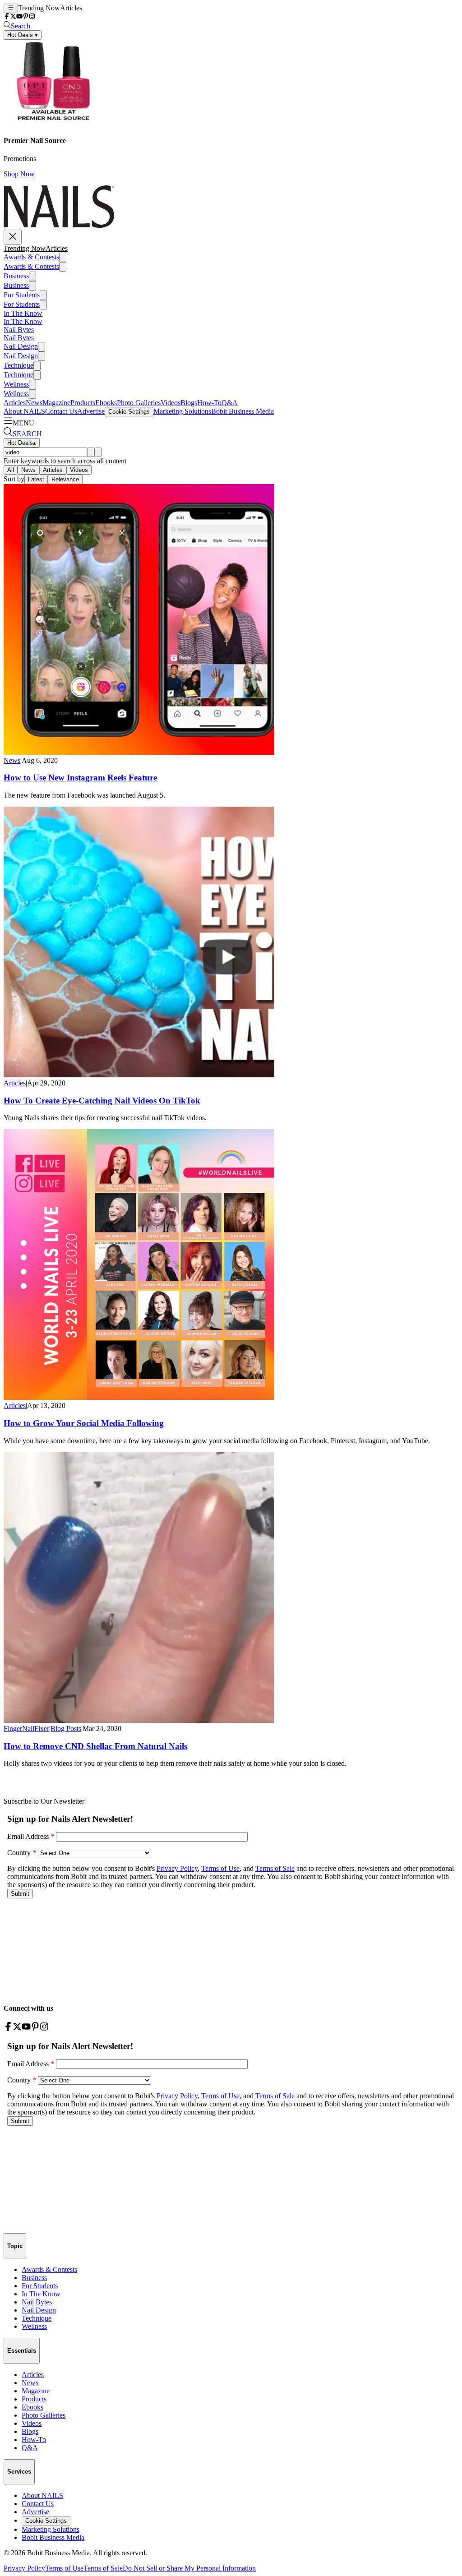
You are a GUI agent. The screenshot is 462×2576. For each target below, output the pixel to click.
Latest (36, 479)
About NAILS (24, 411)
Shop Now (19, 174)
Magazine (56, 403)
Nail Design (21, 346)
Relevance (65, 479)
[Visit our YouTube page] (19, 17)
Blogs (189, 403)
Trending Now (39, 8)
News (34, 403)
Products (83, 403)
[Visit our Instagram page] (32, 17)
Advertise (91, 411)
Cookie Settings (129, 412)
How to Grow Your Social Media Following (84, 1423)
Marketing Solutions (182, 411)
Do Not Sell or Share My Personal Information (189, 2568)
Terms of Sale (103, 2568)
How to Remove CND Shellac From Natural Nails (95, 1746)
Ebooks (106, 403)
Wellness (16, 384)
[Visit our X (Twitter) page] (13, 17)
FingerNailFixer (26, 1729)
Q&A (230, 403)
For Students (22, 295)
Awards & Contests (31, 257)
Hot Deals (22, 443)
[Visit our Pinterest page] (26, 17)
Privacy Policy (24, 2568)
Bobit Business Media (243, 411)
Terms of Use (64, 2568)
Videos (171, 403)
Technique (18, 365)
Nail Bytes (19, 330)
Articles (71, 8)
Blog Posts (66, 1729)
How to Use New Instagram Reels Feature (80, 778)
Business (16, 276)
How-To (209, 403)
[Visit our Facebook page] (7, 17)
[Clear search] (98, 452)
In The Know (23, 313)
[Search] (91, 452)
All (11, 470)
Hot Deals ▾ (23, 35)
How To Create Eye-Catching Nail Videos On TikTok (102, 1101)
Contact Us (61, 411)
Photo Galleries (139, 403)
